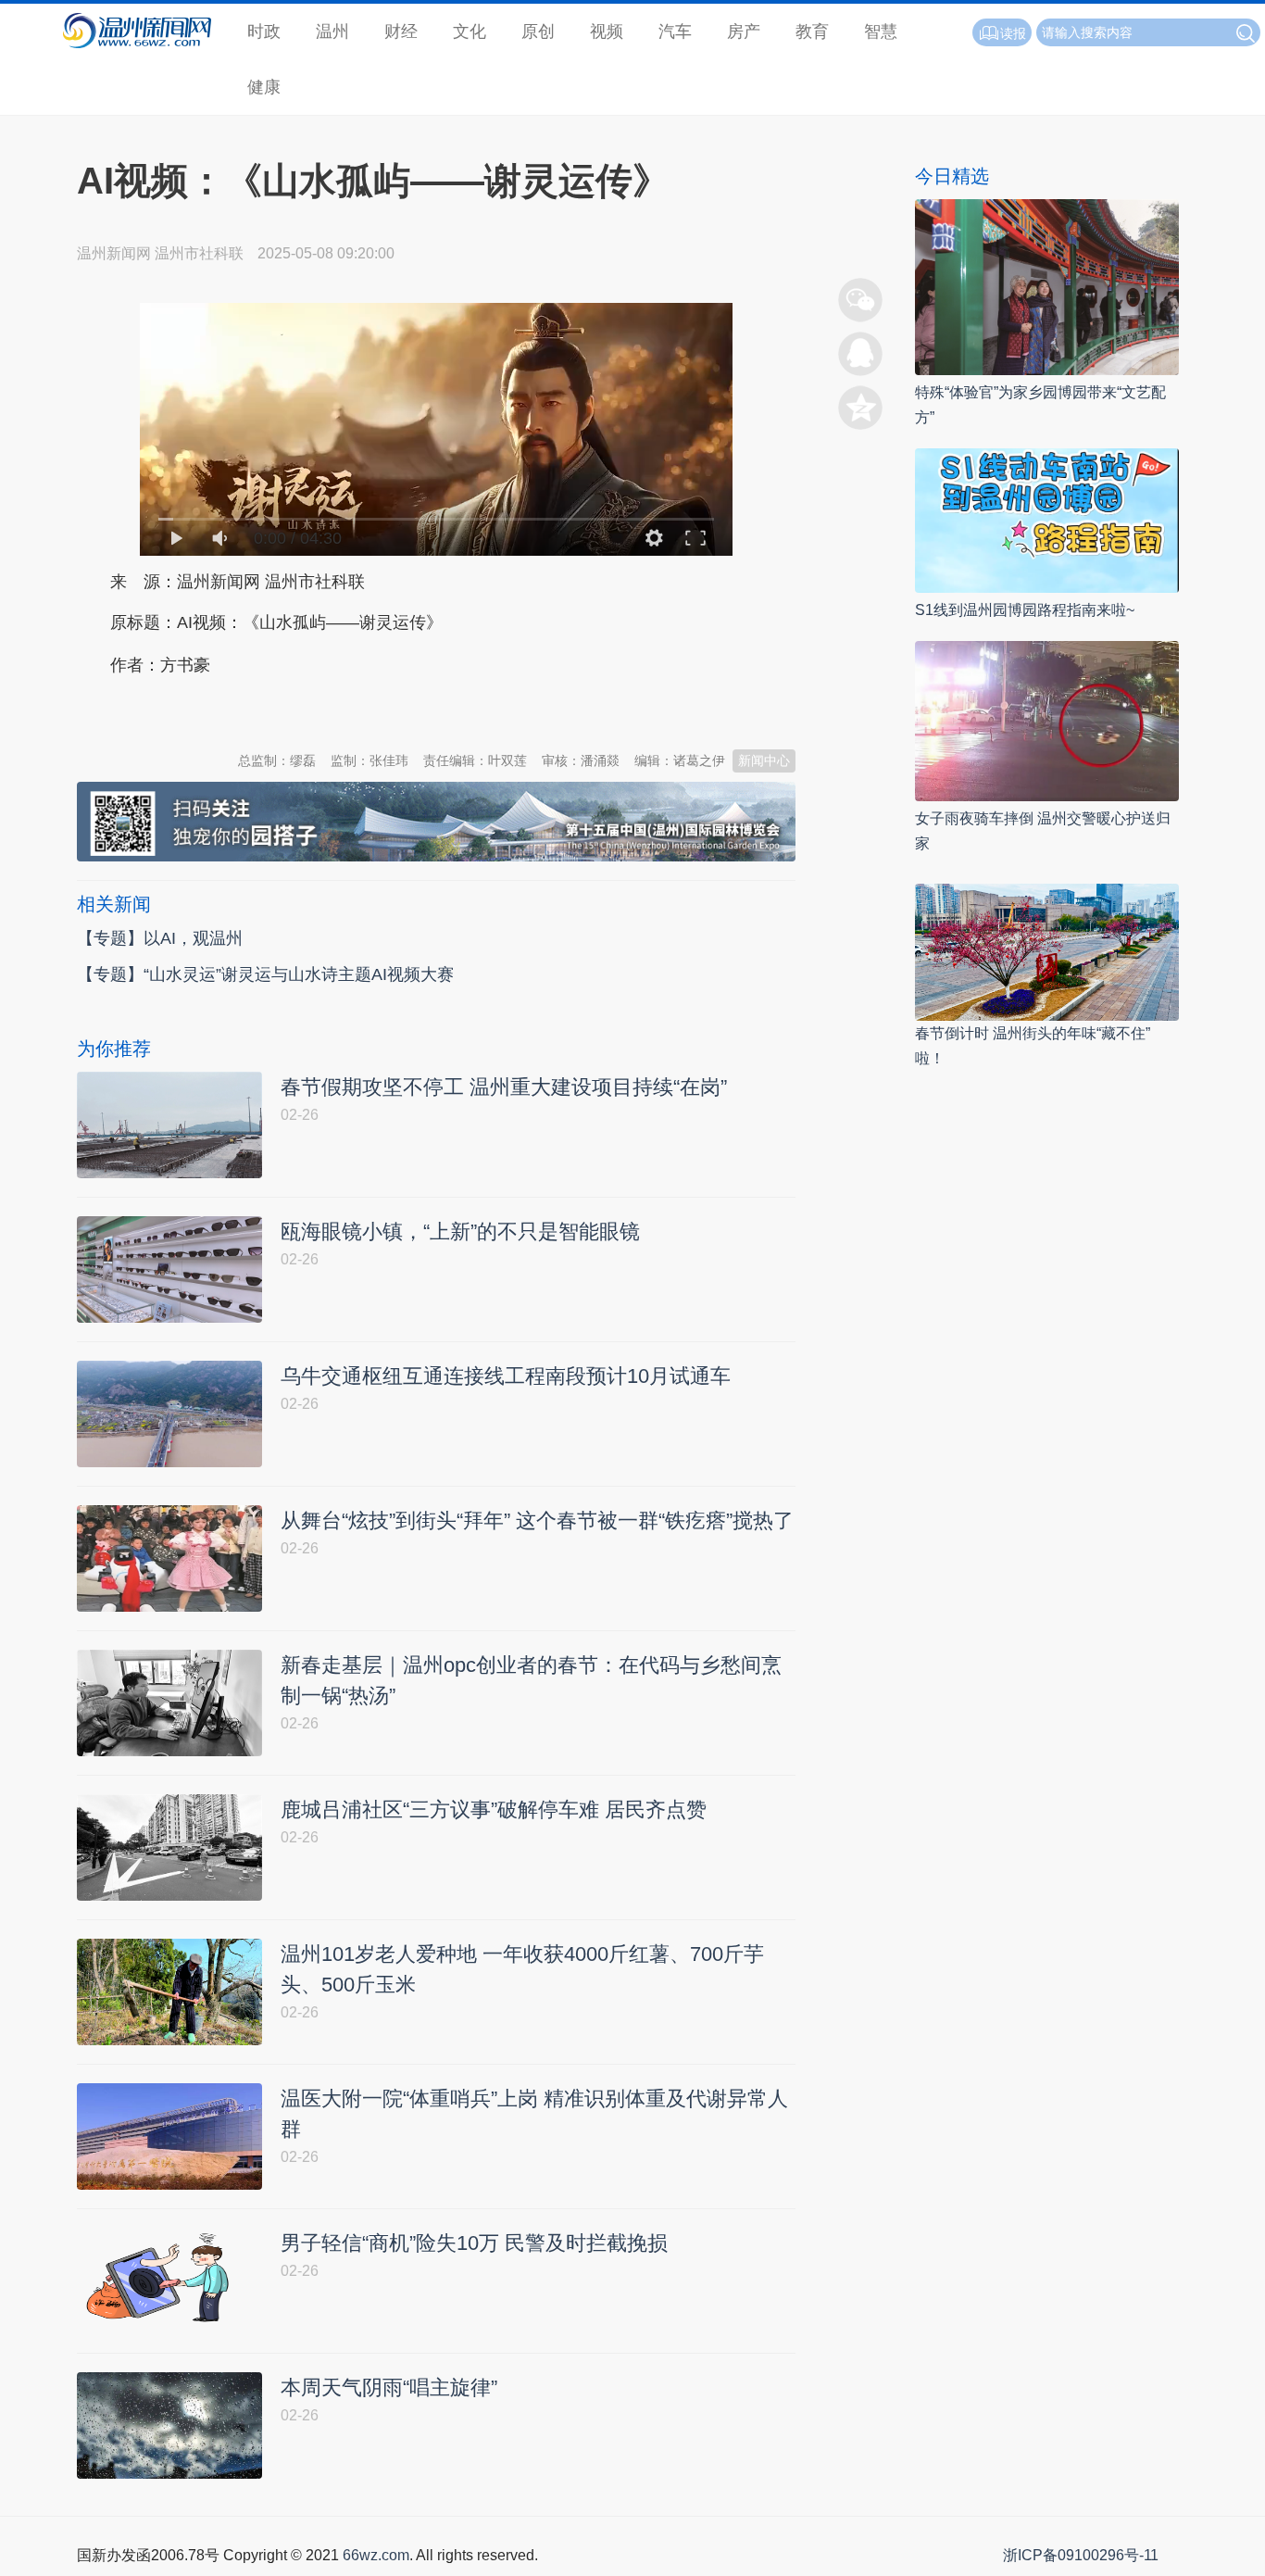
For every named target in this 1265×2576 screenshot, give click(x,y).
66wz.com (376, 2555)
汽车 (675, 31)
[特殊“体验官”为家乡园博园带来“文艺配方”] (1047, 286)
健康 (264, 87)
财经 (401, 31)
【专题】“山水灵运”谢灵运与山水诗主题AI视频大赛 (265, 974)
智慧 (881, 31)
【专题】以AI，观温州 (160, 938)
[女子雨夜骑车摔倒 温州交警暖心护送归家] (1047, 720)
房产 (744, 31)
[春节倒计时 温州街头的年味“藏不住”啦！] (1047, 951)
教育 (812, 31)
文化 (470, 31)
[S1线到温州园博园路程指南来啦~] (1047, 519)
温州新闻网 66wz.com (242, 710)
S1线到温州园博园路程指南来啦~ (1025, 610)
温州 (332, 31)
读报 (1013, 33)
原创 (538, 31)
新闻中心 (764, 760)
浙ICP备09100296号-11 (1081, 2555)
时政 (264, 31)
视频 (607, 31)
